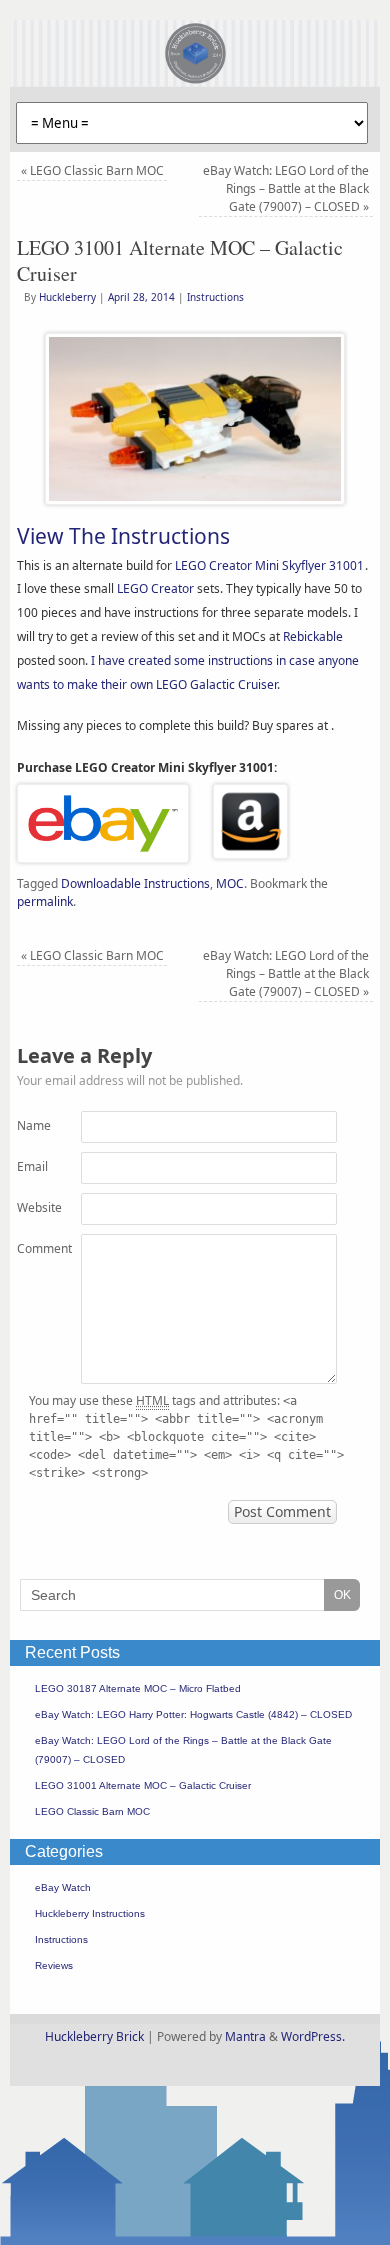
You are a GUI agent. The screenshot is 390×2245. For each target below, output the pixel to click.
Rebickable (313, 636)
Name (33, 1125)
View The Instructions (123, 536)
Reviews (54, 1965)
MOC (230, 883)
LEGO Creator (155, 588)
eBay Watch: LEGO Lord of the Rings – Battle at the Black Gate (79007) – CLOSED (286, 188)
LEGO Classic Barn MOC (92, 170)
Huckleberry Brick (94, 2036)
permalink (45, 901)
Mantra (245, 2036)
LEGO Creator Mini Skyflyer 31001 (269, 565)
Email (32, 1166)
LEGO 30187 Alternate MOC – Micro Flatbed (138, 1688)
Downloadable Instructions (135, 883)
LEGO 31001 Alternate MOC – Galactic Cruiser (143, 1785)
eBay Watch (63, 1887)
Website (33, 1207)
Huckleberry (67, 297)
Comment (33, 1248)
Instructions (215, 297)
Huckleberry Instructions (90, 1913)
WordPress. (313, 2036)
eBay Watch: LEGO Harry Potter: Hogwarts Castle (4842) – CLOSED (193, 1714)
